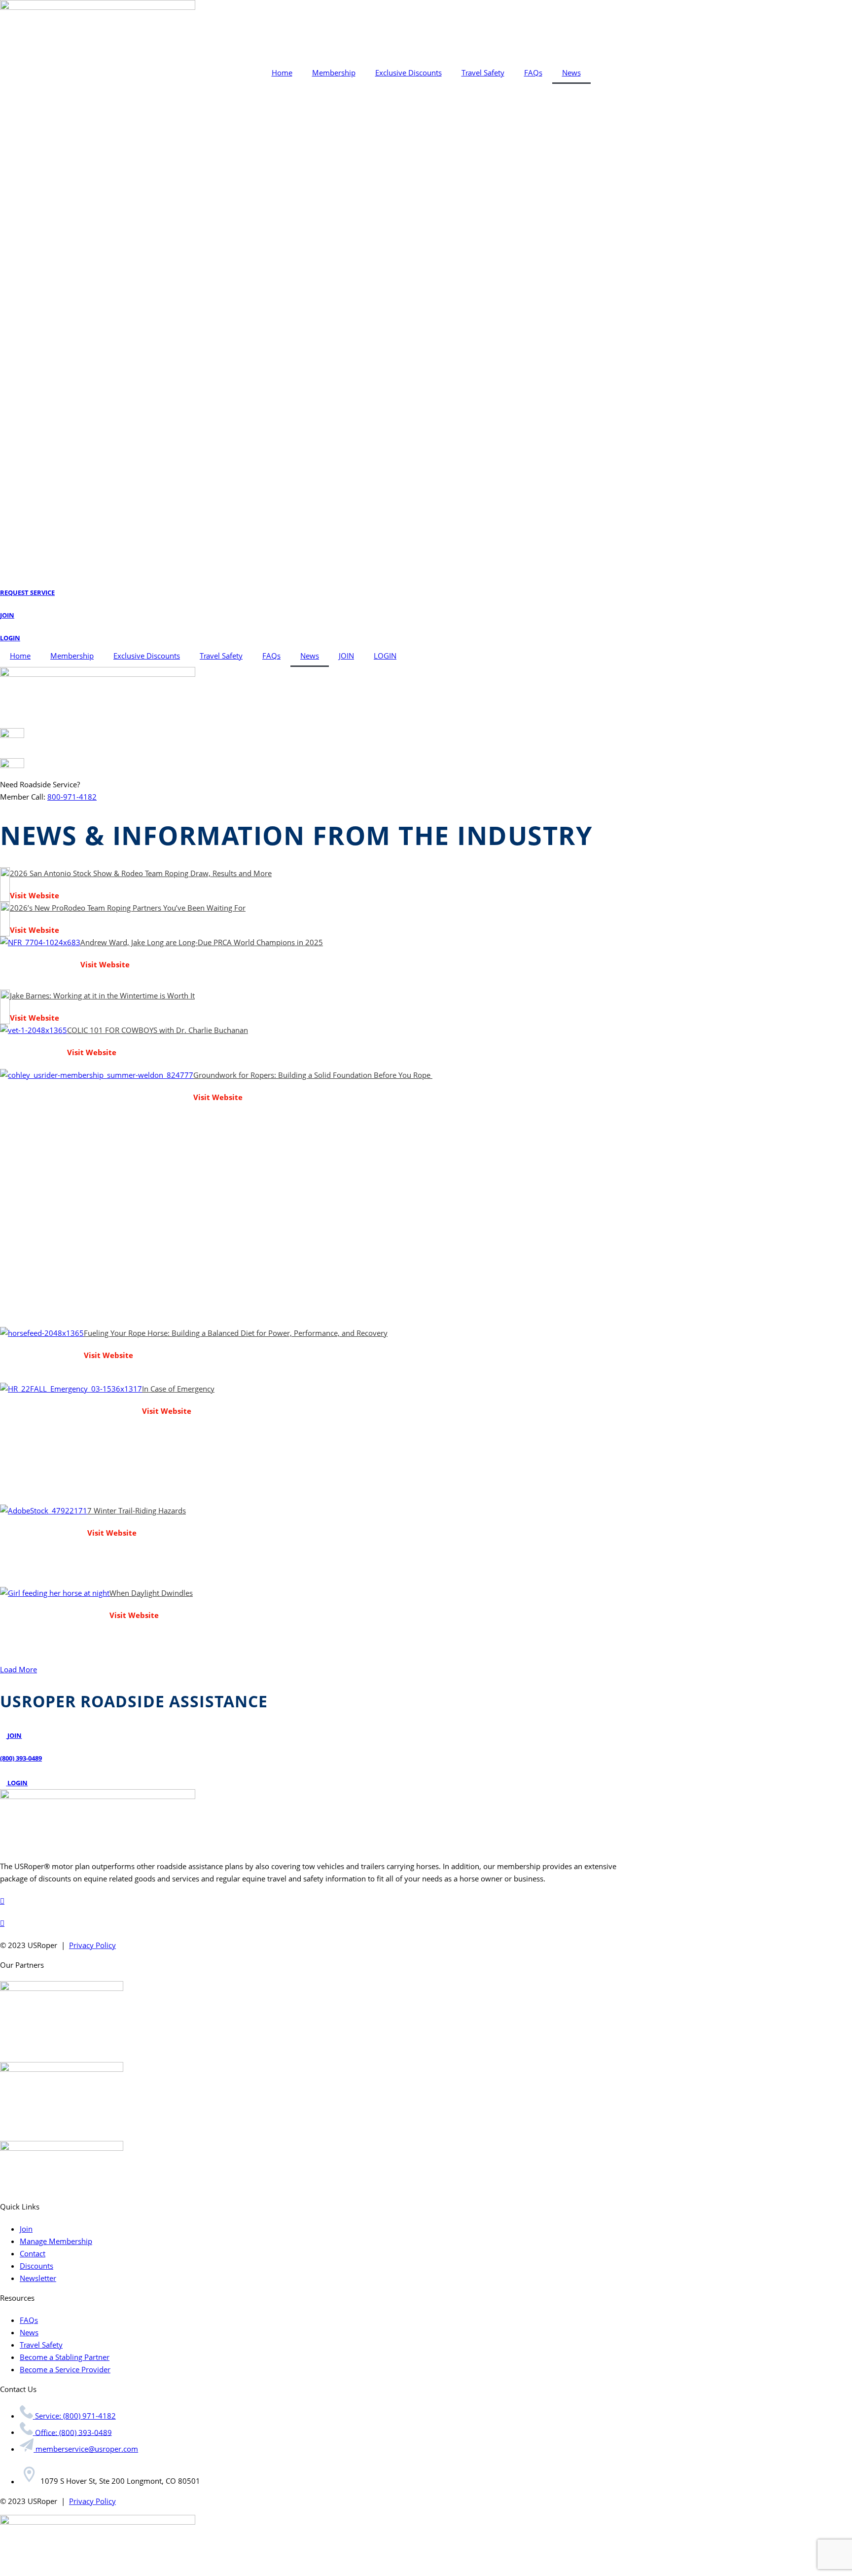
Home (282, 73)
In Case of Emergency (178, 1389)
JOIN (346, 656)
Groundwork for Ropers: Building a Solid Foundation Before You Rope (313, 1075)
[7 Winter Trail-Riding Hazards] (44, 1546)
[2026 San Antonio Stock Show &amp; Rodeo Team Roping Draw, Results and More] (5, 884)
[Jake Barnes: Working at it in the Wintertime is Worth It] (5, 1007)
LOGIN (385, 656)
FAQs (533, 73)
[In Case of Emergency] (71, 1444)
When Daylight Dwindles (151, 1593)
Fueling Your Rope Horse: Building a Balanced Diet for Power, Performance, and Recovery (236, 1333)
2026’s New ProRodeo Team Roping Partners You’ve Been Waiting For (128, 908)
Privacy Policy (92, 1945)
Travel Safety (483, 73)
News (571, 73)
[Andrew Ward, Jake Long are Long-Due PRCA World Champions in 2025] (40, 963)
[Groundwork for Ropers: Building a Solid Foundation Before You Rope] (97, 1198)
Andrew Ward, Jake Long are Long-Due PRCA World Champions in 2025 (202, 942)
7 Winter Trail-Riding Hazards (137, 1510)
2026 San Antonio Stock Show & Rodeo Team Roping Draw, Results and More (141, 873)
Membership (334, 73)
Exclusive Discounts (408, 73)
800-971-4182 (72, 797)
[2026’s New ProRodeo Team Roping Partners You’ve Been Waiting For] (5, 919)
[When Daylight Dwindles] (55, 1620)
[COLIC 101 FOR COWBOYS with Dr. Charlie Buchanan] (34, 1047)
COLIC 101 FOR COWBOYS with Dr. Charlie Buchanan (158, 1030)
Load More (18, 1669)
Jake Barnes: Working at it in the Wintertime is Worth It (102, 995)
